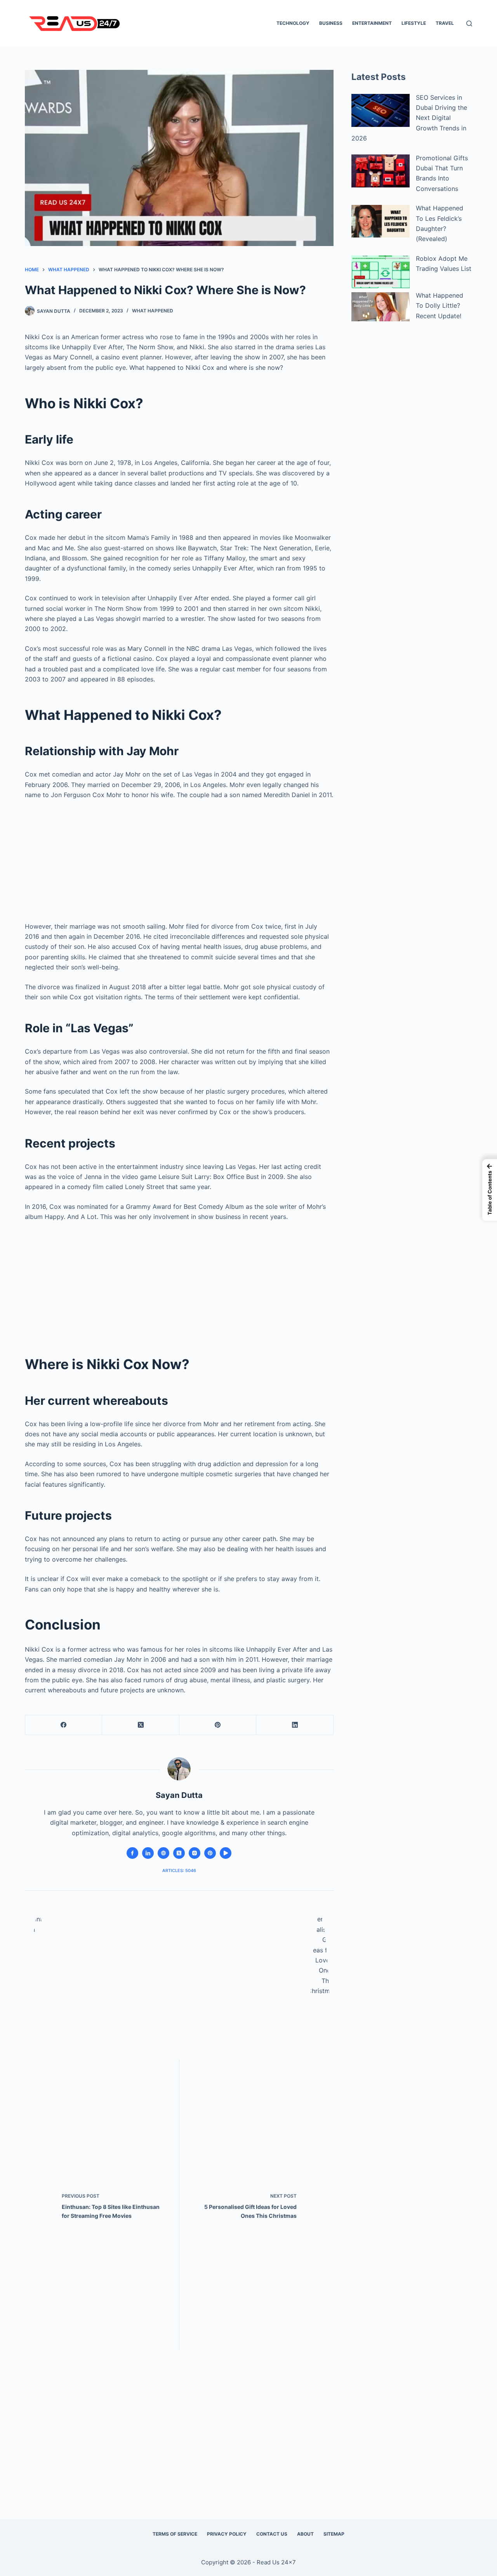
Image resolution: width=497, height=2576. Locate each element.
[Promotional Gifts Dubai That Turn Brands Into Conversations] (381, 171)
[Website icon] (163, 1853)
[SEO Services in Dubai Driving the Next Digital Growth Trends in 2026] (381, 110)
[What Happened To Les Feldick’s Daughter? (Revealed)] (381, 221)
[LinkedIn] (295, 1725)
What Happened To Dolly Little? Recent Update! (440, 306)
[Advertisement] (179, 858)
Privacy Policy (227, 2534)
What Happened (153, 311)
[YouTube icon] (226, 1853)
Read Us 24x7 (276, 2562)
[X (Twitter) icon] (179, 1853)
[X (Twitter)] (141, 1725)
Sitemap (334, 2534)
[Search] (469, 23)
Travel (445, 23)
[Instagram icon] (195, 1853)
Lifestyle (414, 23)
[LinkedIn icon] (148, 1853)
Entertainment (372, 23)
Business (331, 23)
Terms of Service (175, 2534)
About (305, 2534)
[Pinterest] (218, 1725)
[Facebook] (64, 1725)
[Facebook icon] (132, 1853)
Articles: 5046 (179, 1870)
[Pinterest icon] (210, 1853)
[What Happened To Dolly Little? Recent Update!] (381, 307)
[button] (490, 1190)
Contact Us (272, 2534)
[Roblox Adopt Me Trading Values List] (381, 272)
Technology (293, 23)
